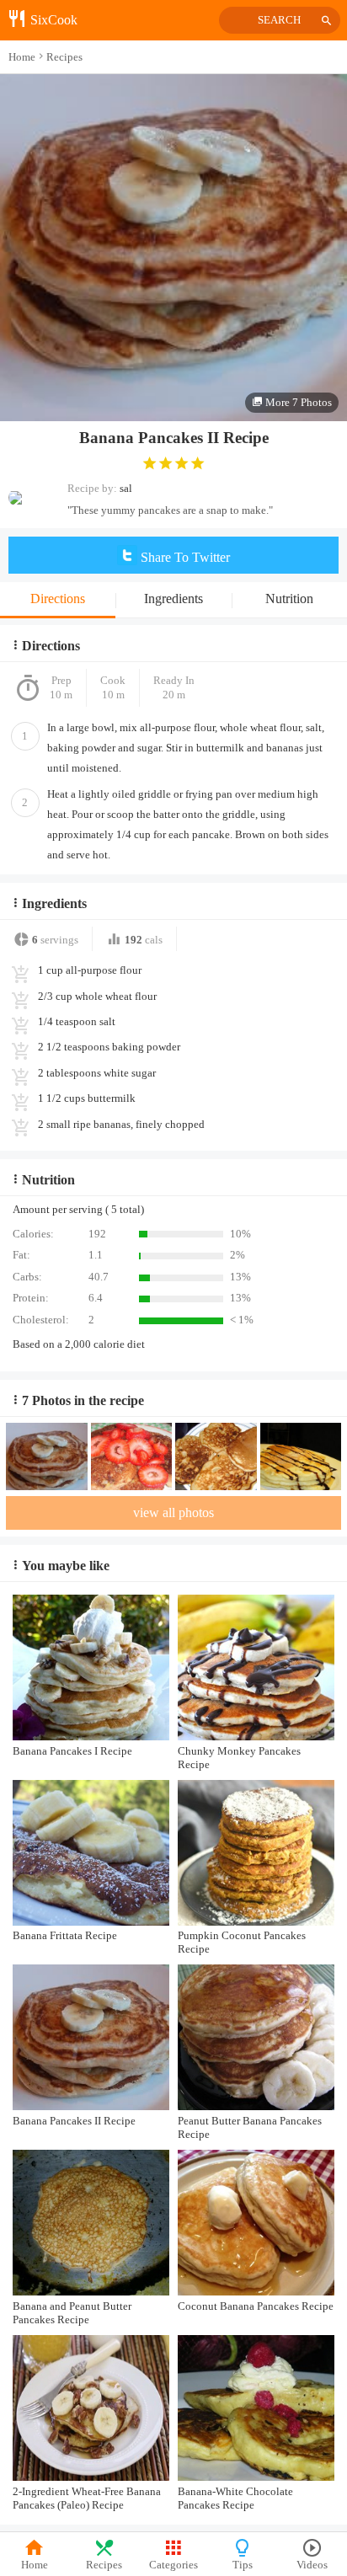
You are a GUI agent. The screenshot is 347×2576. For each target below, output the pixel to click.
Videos (312, 2565)
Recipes (104, 2565)
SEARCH (279, 20)
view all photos (173, 1512)
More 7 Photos (297, 402)
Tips (243, 2565)
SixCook (52, 20)
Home (35, 2565)
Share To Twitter (184, 557)
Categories (173, 2565)
